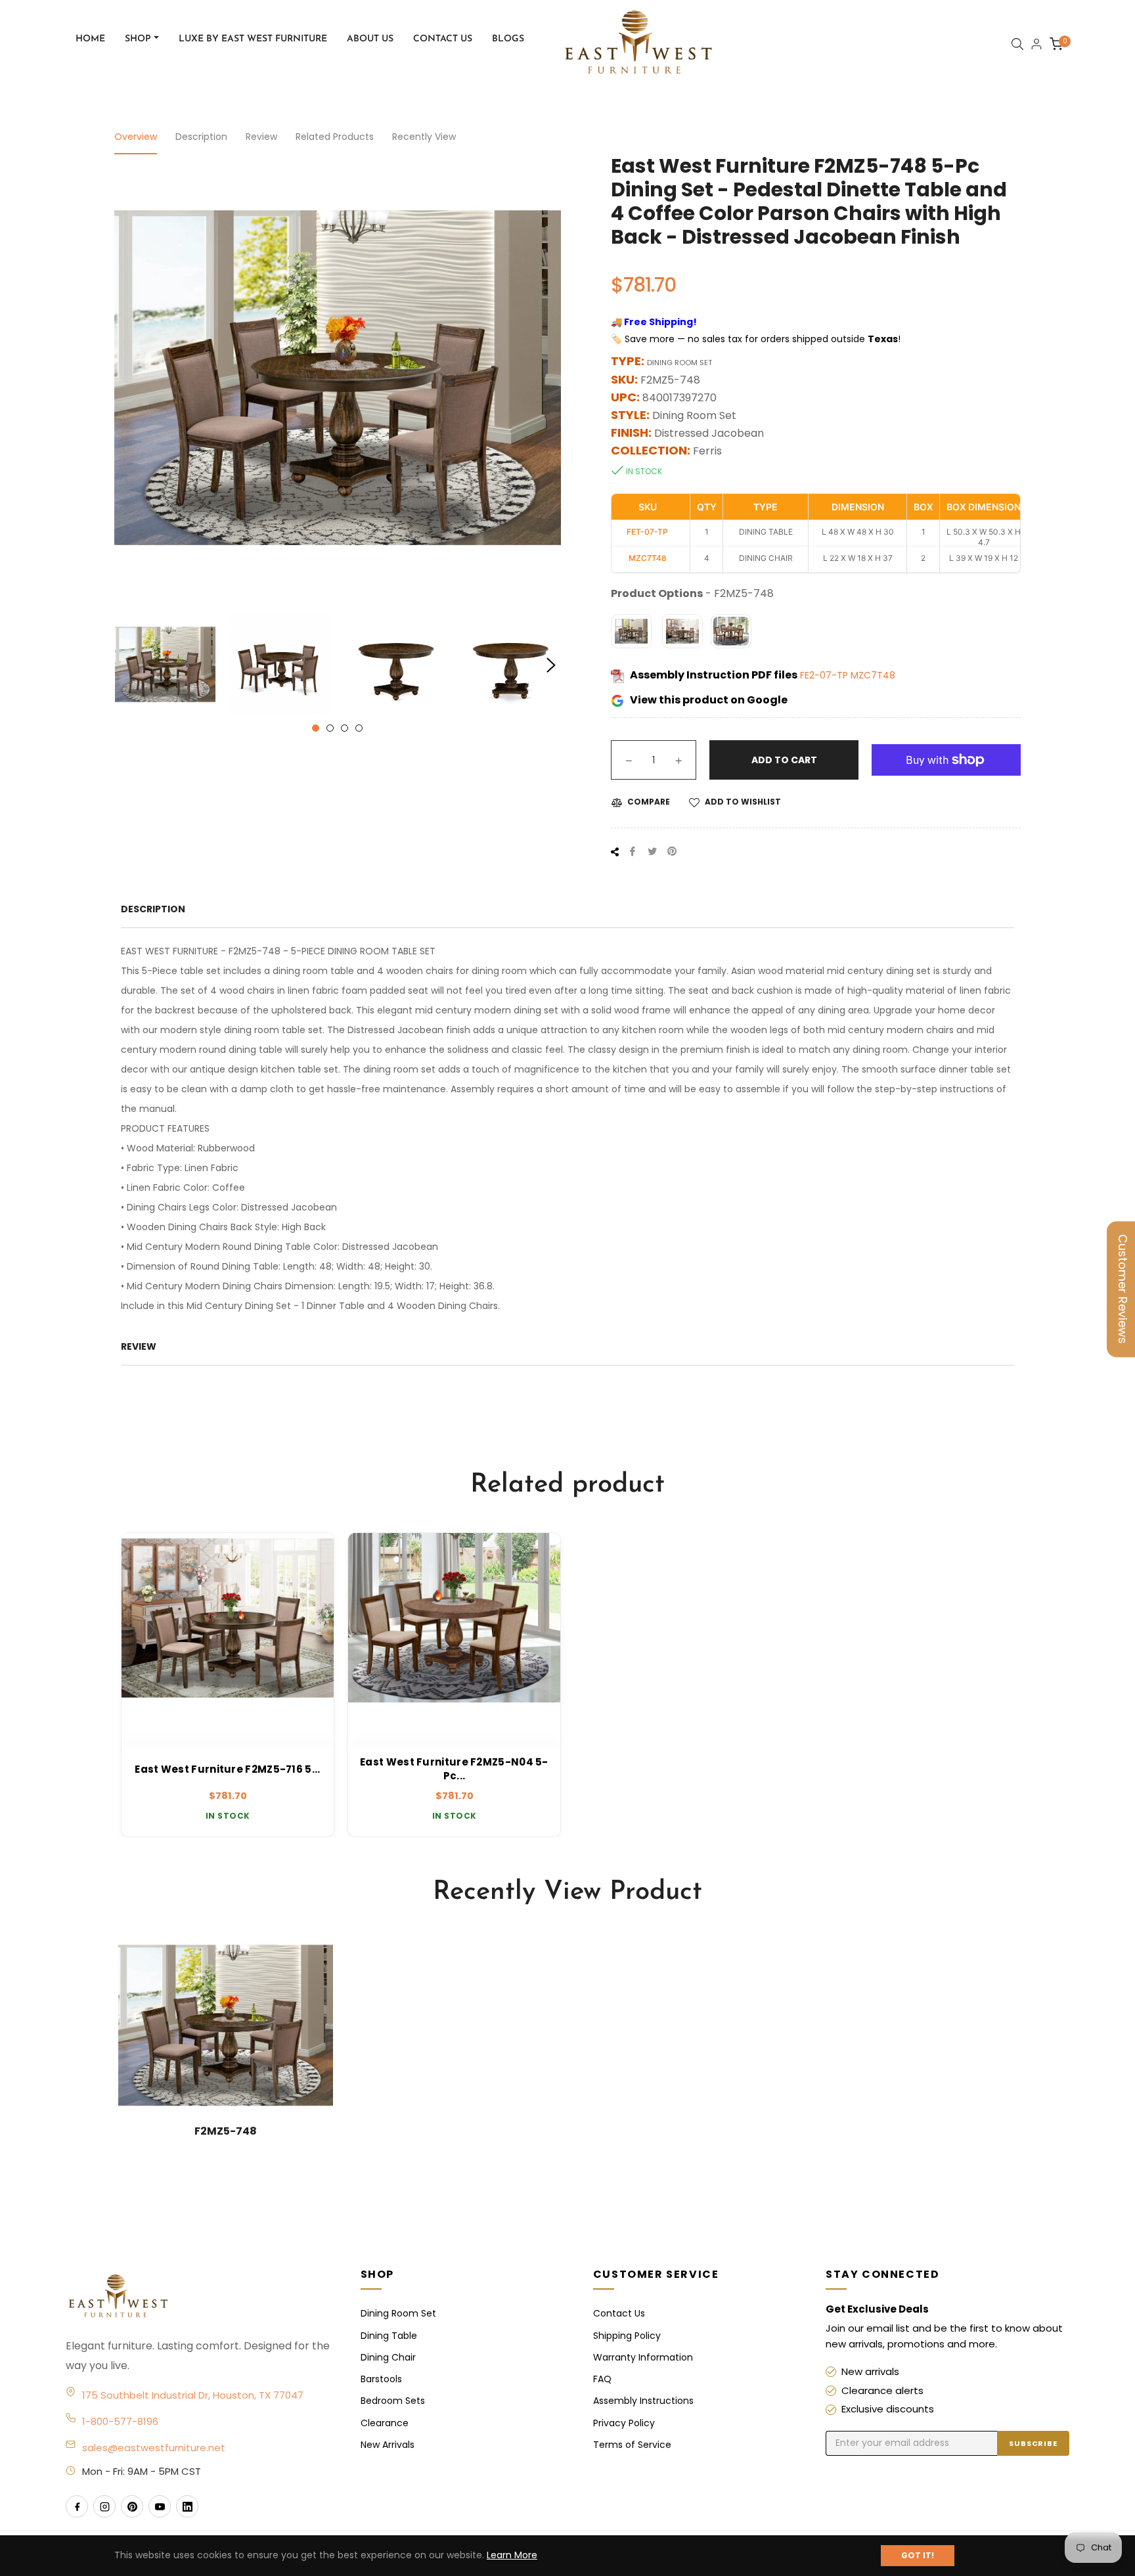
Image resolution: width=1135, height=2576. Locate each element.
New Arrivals (388, 2445)
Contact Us (619, 2313)
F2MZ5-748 (226, 2131)
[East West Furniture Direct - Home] (200, 2297)
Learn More (512, 2555)
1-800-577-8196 (120, 2421)
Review (261, 137)
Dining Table (389, 2336)
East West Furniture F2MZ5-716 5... (227, 1769)
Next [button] (551, 665)
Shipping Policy (627, 2336)
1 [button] (316, 728)
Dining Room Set (398, 2313)
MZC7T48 (873, 675)
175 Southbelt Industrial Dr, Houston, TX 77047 (193, 2395)
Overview (136, 137)
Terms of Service (632, 2445)
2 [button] (330, 728)
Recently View (424, 137)
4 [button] (359, 728)
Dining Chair (388, 2357)
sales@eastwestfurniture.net (154, 2448)
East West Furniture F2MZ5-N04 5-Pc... (454, 1769)
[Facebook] (77, 2506)
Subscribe (1033, 2443)
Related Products (335, 137)
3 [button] (345, 728)
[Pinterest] (132, 2506)
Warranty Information (643, 2357)
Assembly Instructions (643, 2401)
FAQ (602, 2379)
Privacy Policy (624, 2423)
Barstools (381, 2379)
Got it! (918, 2555)
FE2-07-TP (825, 675)
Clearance (385, 2423)
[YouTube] (160, 2506)
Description (201, 137)
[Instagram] (104, 2506)
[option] (228, 1685)
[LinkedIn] (187, 2506)
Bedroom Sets (393, 2401)
